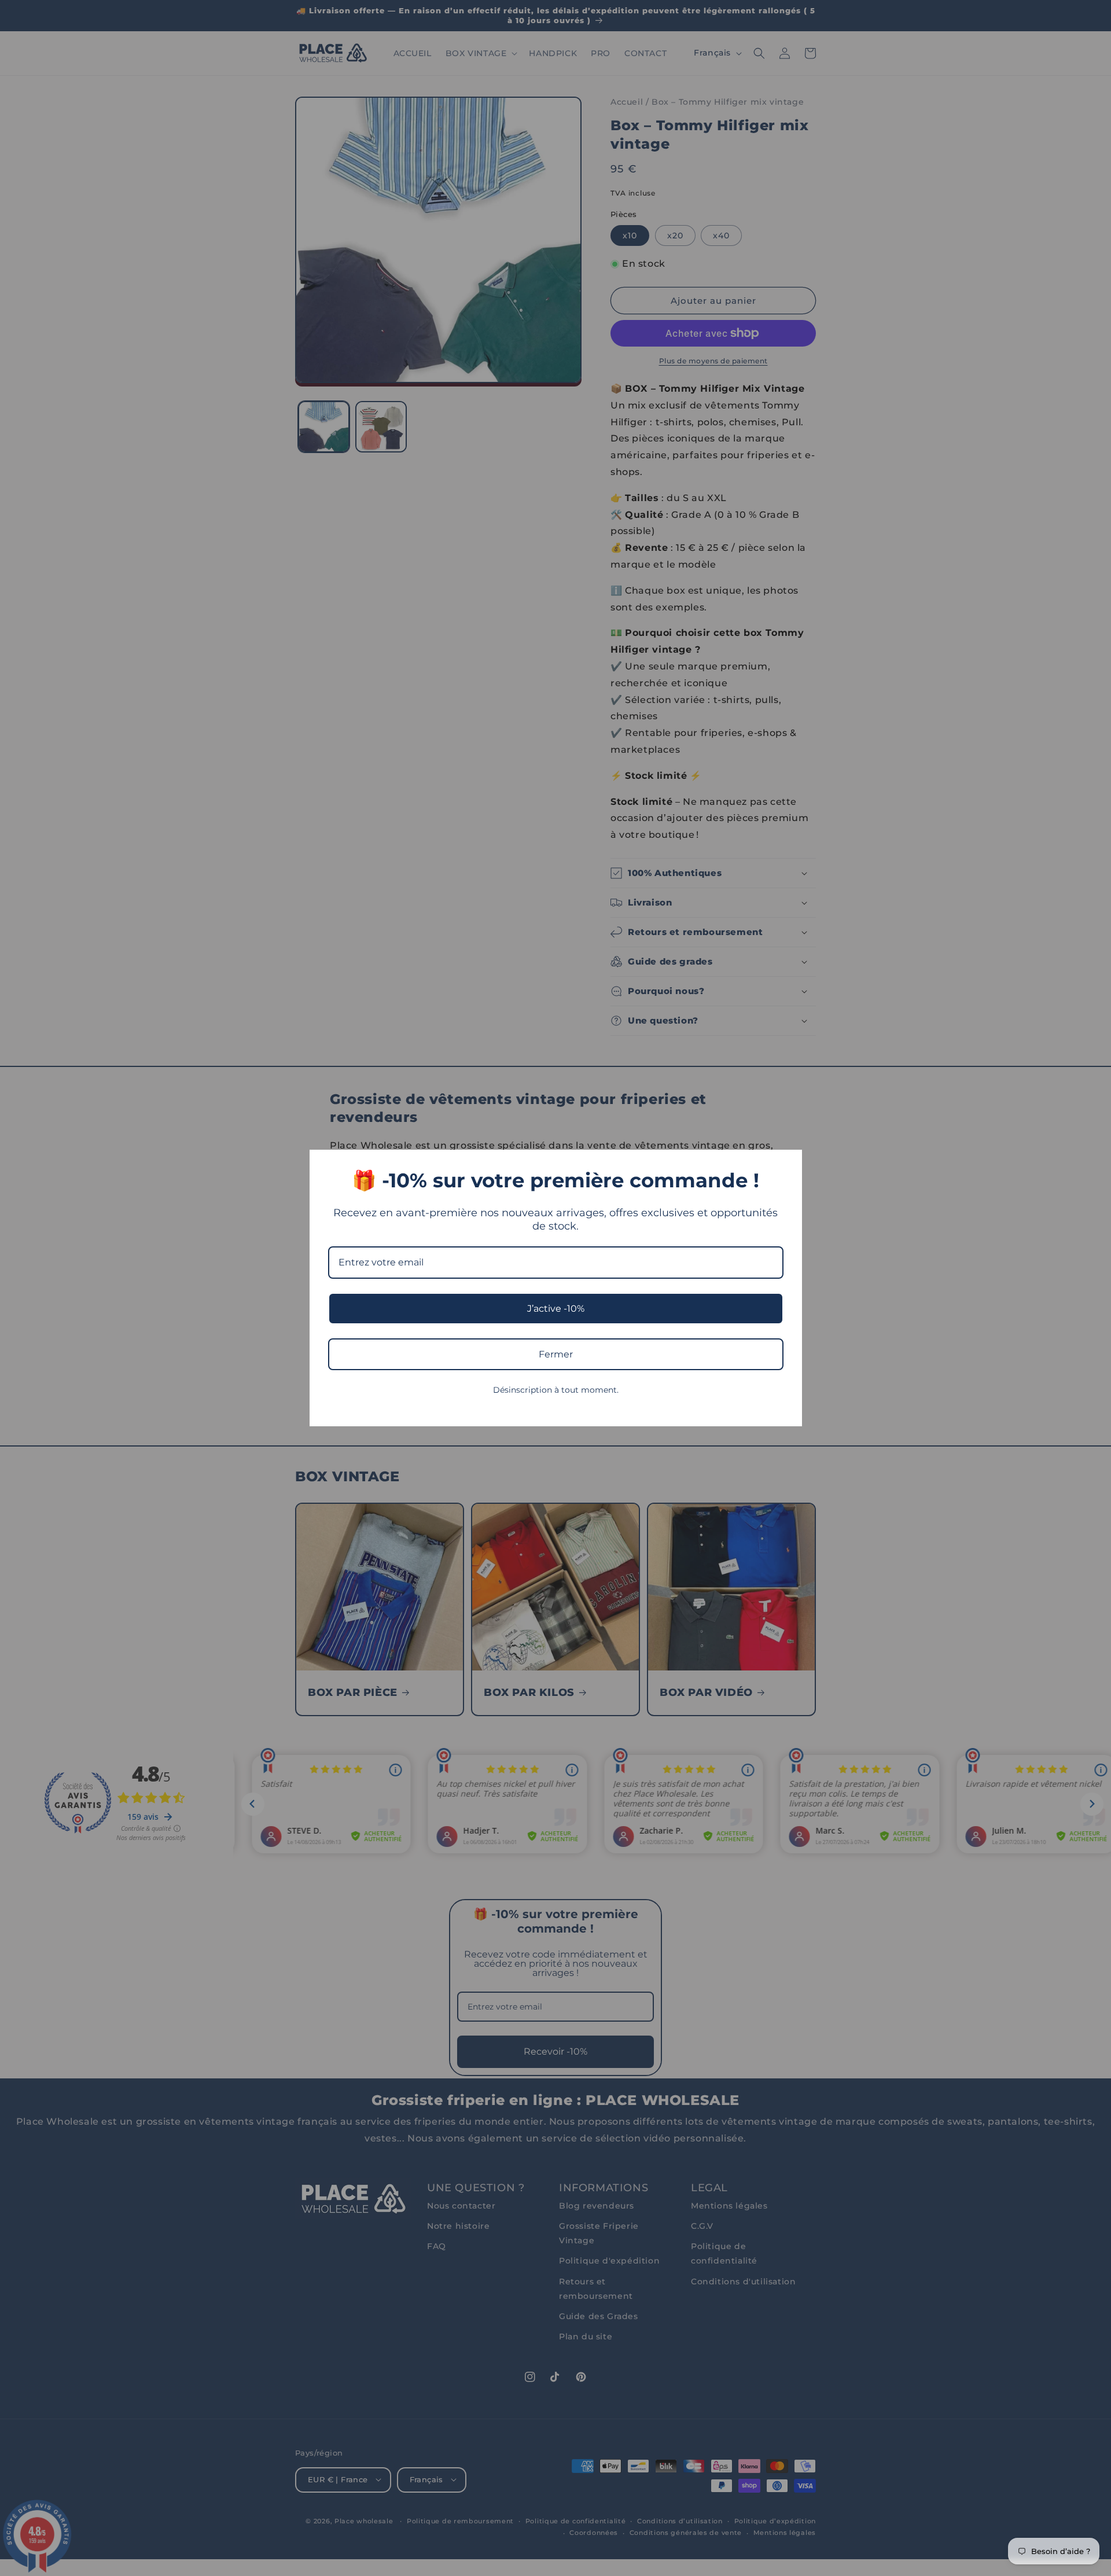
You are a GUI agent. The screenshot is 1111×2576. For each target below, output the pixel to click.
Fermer (556, 1354)
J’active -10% (556, 1309)
